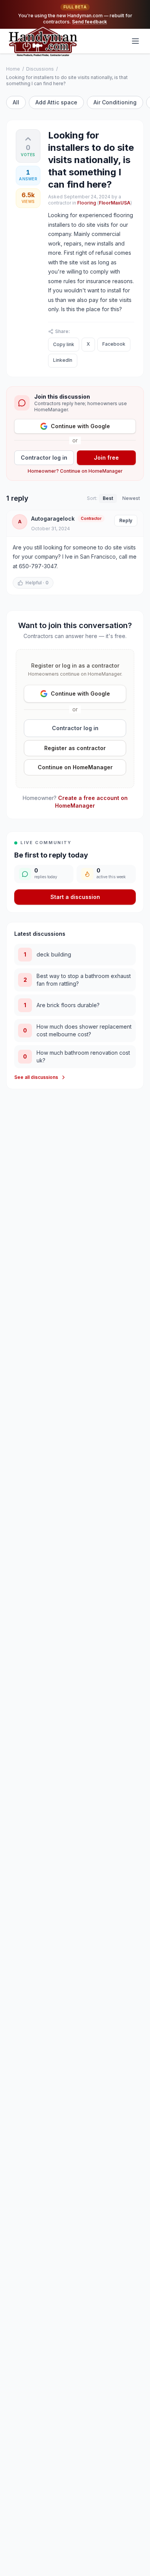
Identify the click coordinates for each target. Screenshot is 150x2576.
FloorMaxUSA (115, 203)
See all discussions (36, 1077)
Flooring (87, 203)
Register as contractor (75, 748)
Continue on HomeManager (75, 767)
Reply (126, 520)
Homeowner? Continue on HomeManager (75, 471)
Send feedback (89, 22)
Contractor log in (44, 458)
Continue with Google (80, 426)
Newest (131, 498)
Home (13, 69)
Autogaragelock (53, 519)
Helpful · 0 (37, 583)
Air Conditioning (115, 102)
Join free (106, 458)
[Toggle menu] (135, 41)
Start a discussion (75, 897)
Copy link (64, 344)
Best (108, 498)
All (16, 102)
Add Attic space (56, 102)
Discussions (40, 69)
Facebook (114, 344)
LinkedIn (63, 360)
